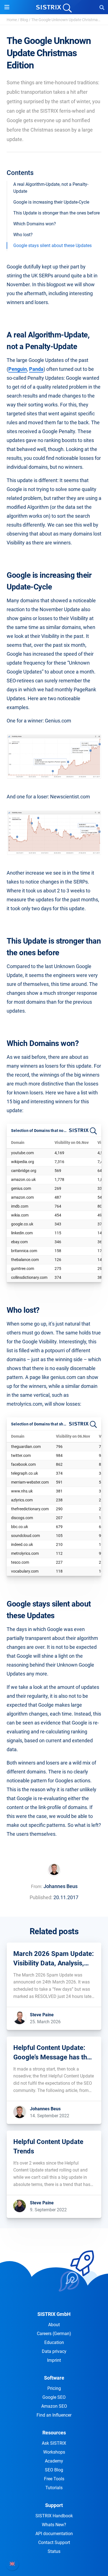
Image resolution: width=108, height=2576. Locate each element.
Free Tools (54, 2479)
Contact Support (54, 2542)
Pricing (54, 2388)
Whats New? (54, 2525)
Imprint (54, 2360)
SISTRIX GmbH (54, 2314)
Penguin (18, 369)
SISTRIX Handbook (54, 2516)
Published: (41, 1897)
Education (54, 2342)
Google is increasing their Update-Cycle (51, 202)
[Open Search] (102, 7)
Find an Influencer (54, 2415)
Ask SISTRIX (54, 2443)
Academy (54, 2461)
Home (12, 20)
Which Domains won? (35, 224)
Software (54, 2378)
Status (54, 2551)
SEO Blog (54, 2470)
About (54, 2325)
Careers (54, 2334)
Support (54, 2505)
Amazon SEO (54, 2406)
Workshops (54, 2452)
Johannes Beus (61, 1886)
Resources (54, 2433)
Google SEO (54, 2397)
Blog (24, 20)
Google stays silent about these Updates (52, 245)
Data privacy (54, 2351)
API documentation (54, 2534)
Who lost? (23, 235)
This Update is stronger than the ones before (56, 213)
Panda (36, 369)
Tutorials (54, 2488)
